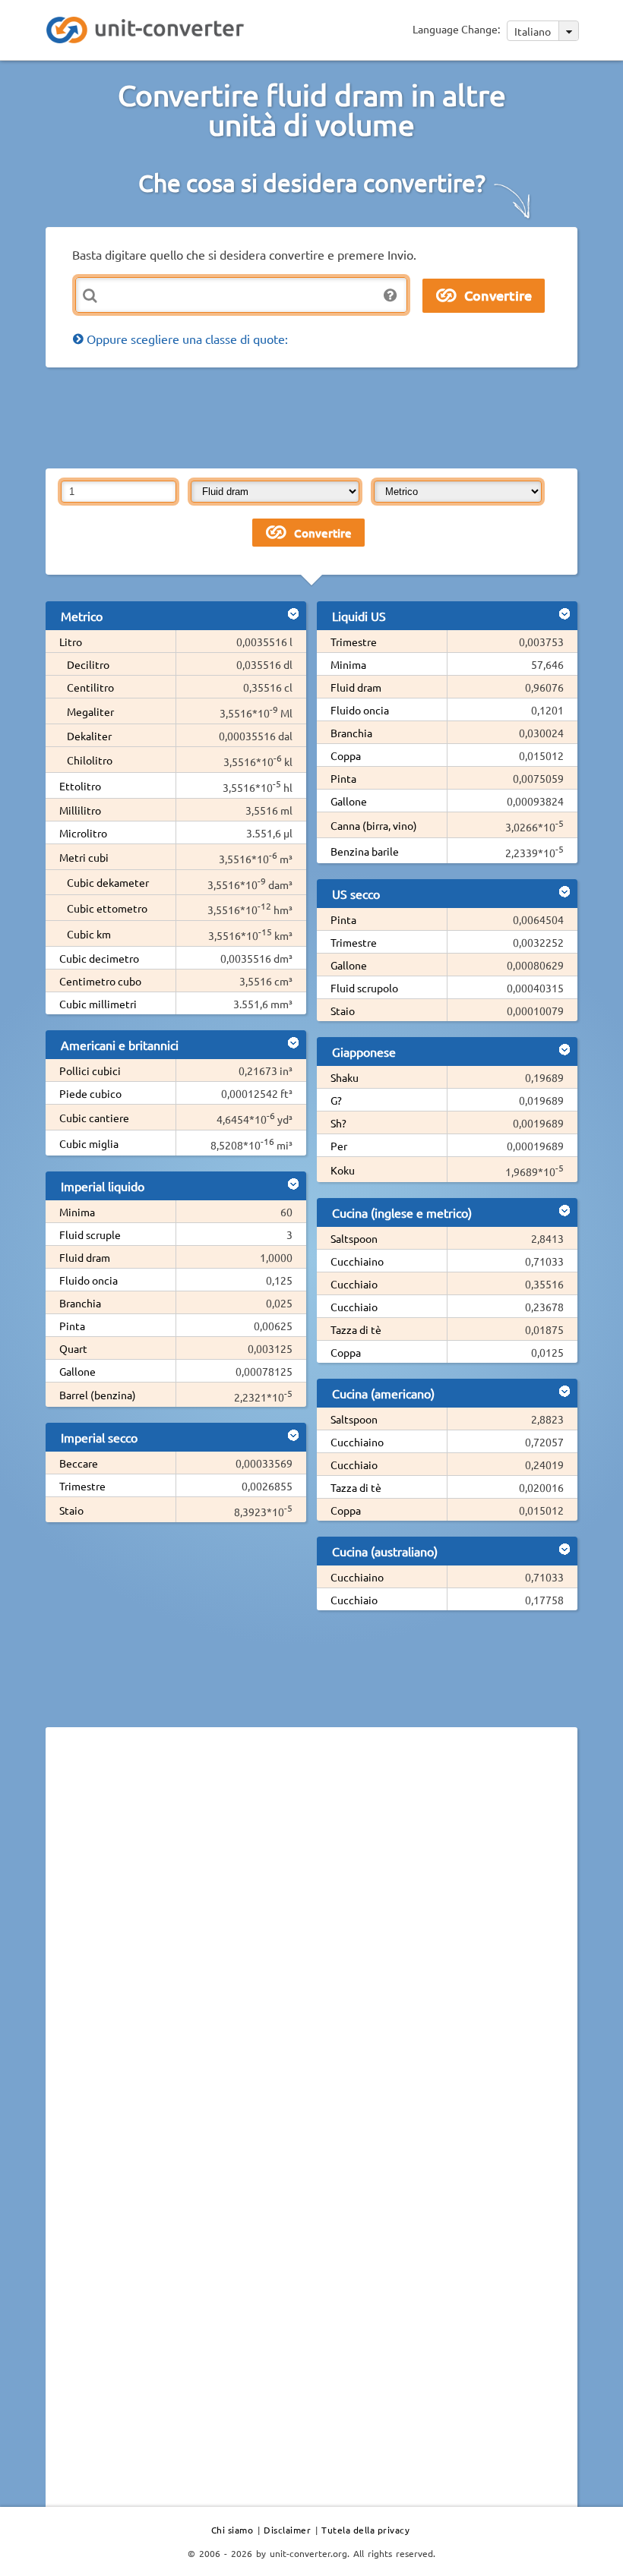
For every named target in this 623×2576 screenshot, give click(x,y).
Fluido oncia (89, 1280)
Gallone (77, 1371)
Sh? (338, 1123)
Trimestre (82, 1486)
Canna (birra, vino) (374, 825)
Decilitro (88, 664)
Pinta (72, 1326)
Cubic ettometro (107, 908)
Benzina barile (365, 851)
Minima (77, 1212)
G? (336, 1100)
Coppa (346, 755)
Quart (73, 1348)
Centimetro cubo (100, 981)
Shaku (345, 1077)
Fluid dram (85, 1257)
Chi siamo (232, 2530)
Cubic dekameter (108, 882)
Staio (71, 1510)
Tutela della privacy (365, 2530)
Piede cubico (90, 1093)
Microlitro (83, 833)
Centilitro (90, 687)
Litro (71, 642)
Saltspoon (354, 1238)
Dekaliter (89, 736)
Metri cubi (84, 857)
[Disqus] (311, 1947)
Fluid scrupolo (364, 988)
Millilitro (80, 810)
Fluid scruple (90, 1234)
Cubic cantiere (94, 1118)
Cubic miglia (89, 1143)
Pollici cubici (90, 1070)
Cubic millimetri (98, 1004)
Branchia (80, 1303)
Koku (343, 1170)
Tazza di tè (356, 1329)
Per (339, 1146)
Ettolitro (80, 786)
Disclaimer (287, 2530)
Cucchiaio (354, 1284)
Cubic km (89, 934)
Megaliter (90, 711)
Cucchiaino (357, 1261)
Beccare (79, 1463)
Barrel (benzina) (98, 1395)
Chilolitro (90, 760)
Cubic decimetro (99, 958)
